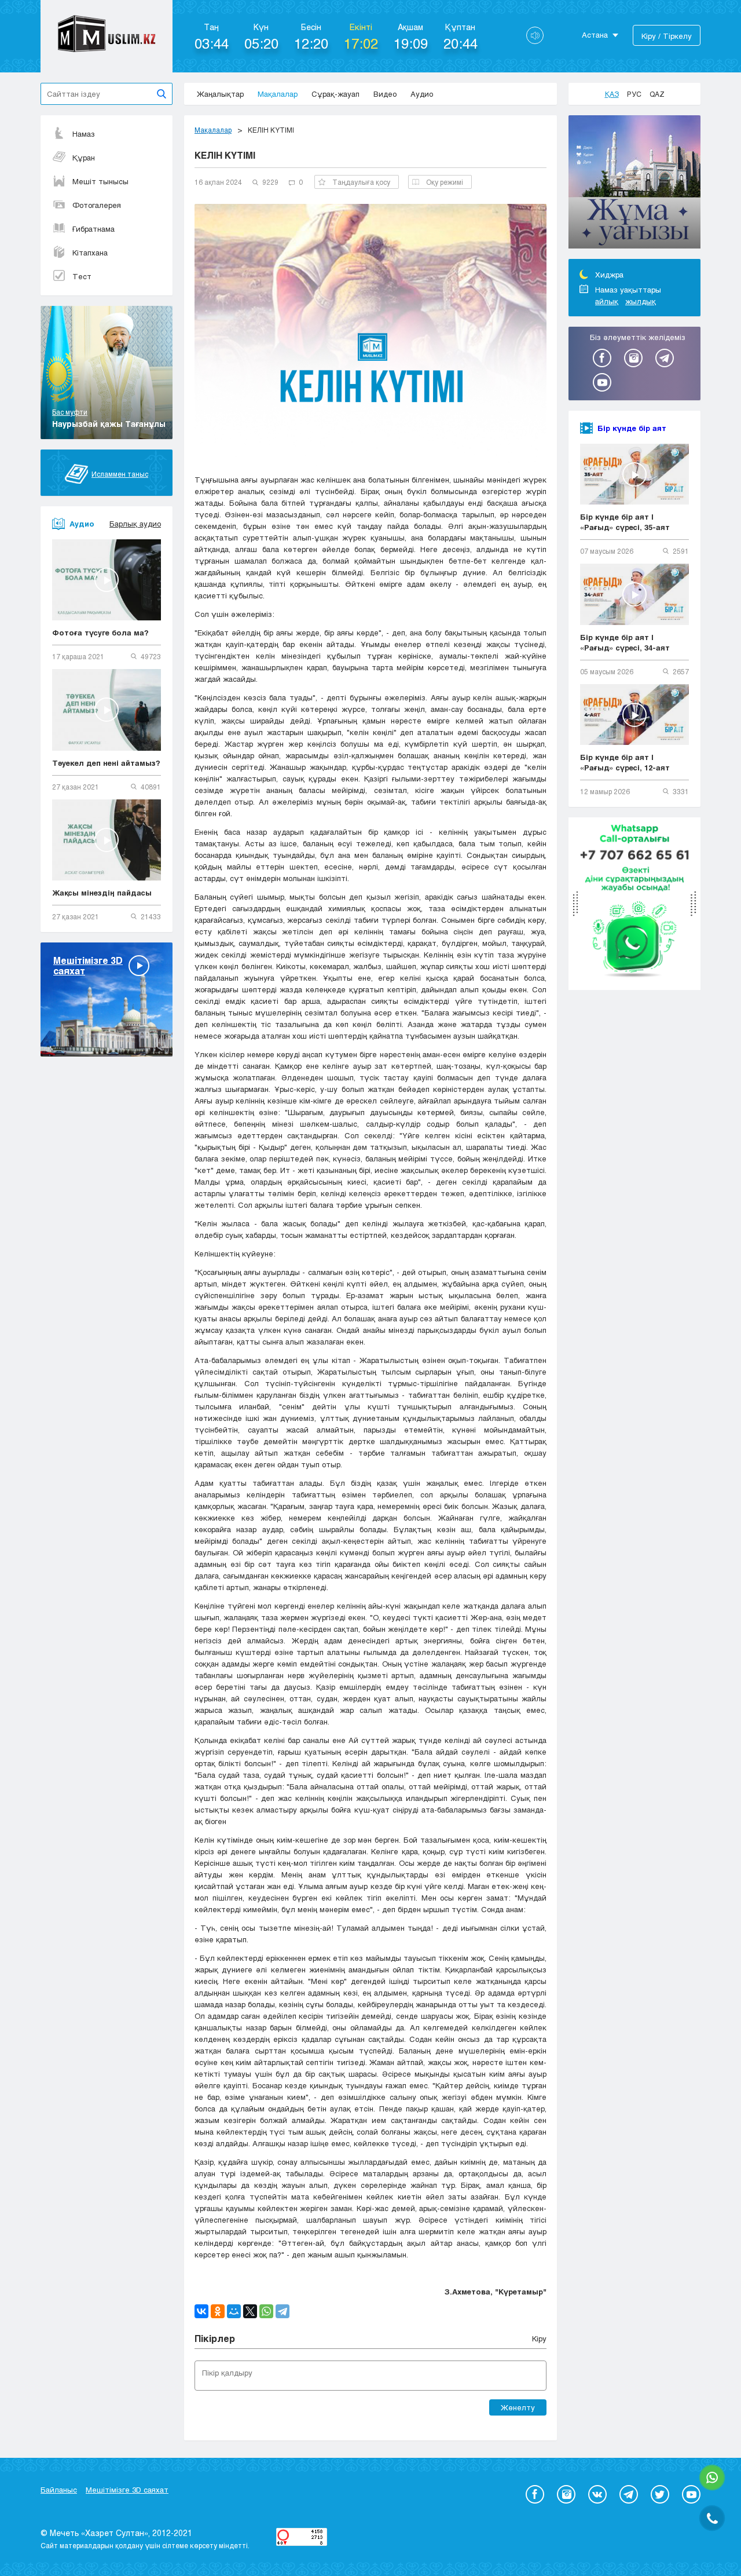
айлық (607, 301)
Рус (634, 94)
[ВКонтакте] (201, 2311)
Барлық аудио (135, 524)
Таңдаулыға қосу (361, 182)
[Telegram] (283, 2311)
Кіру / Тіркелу (667, 36)
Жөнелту (518, 2407)
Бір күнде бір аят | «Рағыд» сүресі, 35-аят (625, 522)
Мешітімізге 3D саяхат (127, 2490)
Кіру (539, 2339)
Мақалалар (278, 94)
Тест (82, 276)
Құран (84, 158)
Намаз (84, 134)
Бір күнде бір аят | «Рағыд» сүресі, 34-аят (625, 642)
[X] (250, 2311)
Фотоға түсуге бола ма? (100, 633)
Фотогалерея (97, 205)
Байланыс (59, 2490)
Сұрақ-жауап (335, 94)
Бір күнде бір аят (632, 428)
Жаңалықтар (220, 94)
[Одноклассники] (218, 2311)
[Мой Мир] (234, 2311)
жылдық (641, 301)
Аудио (422, 94)
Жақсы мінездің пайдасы (102, 893)
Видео (385, 94)
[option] (634, 184)
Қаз (612, 94)
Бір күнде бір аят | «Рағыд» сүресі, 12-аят (625, 762)
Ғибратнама (93, 229)
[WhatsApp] (266, 2311)
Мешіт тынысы (100, 181)
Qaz (657, 94)
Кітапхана (90, 253)
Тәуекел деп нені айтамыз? (106, 763)
